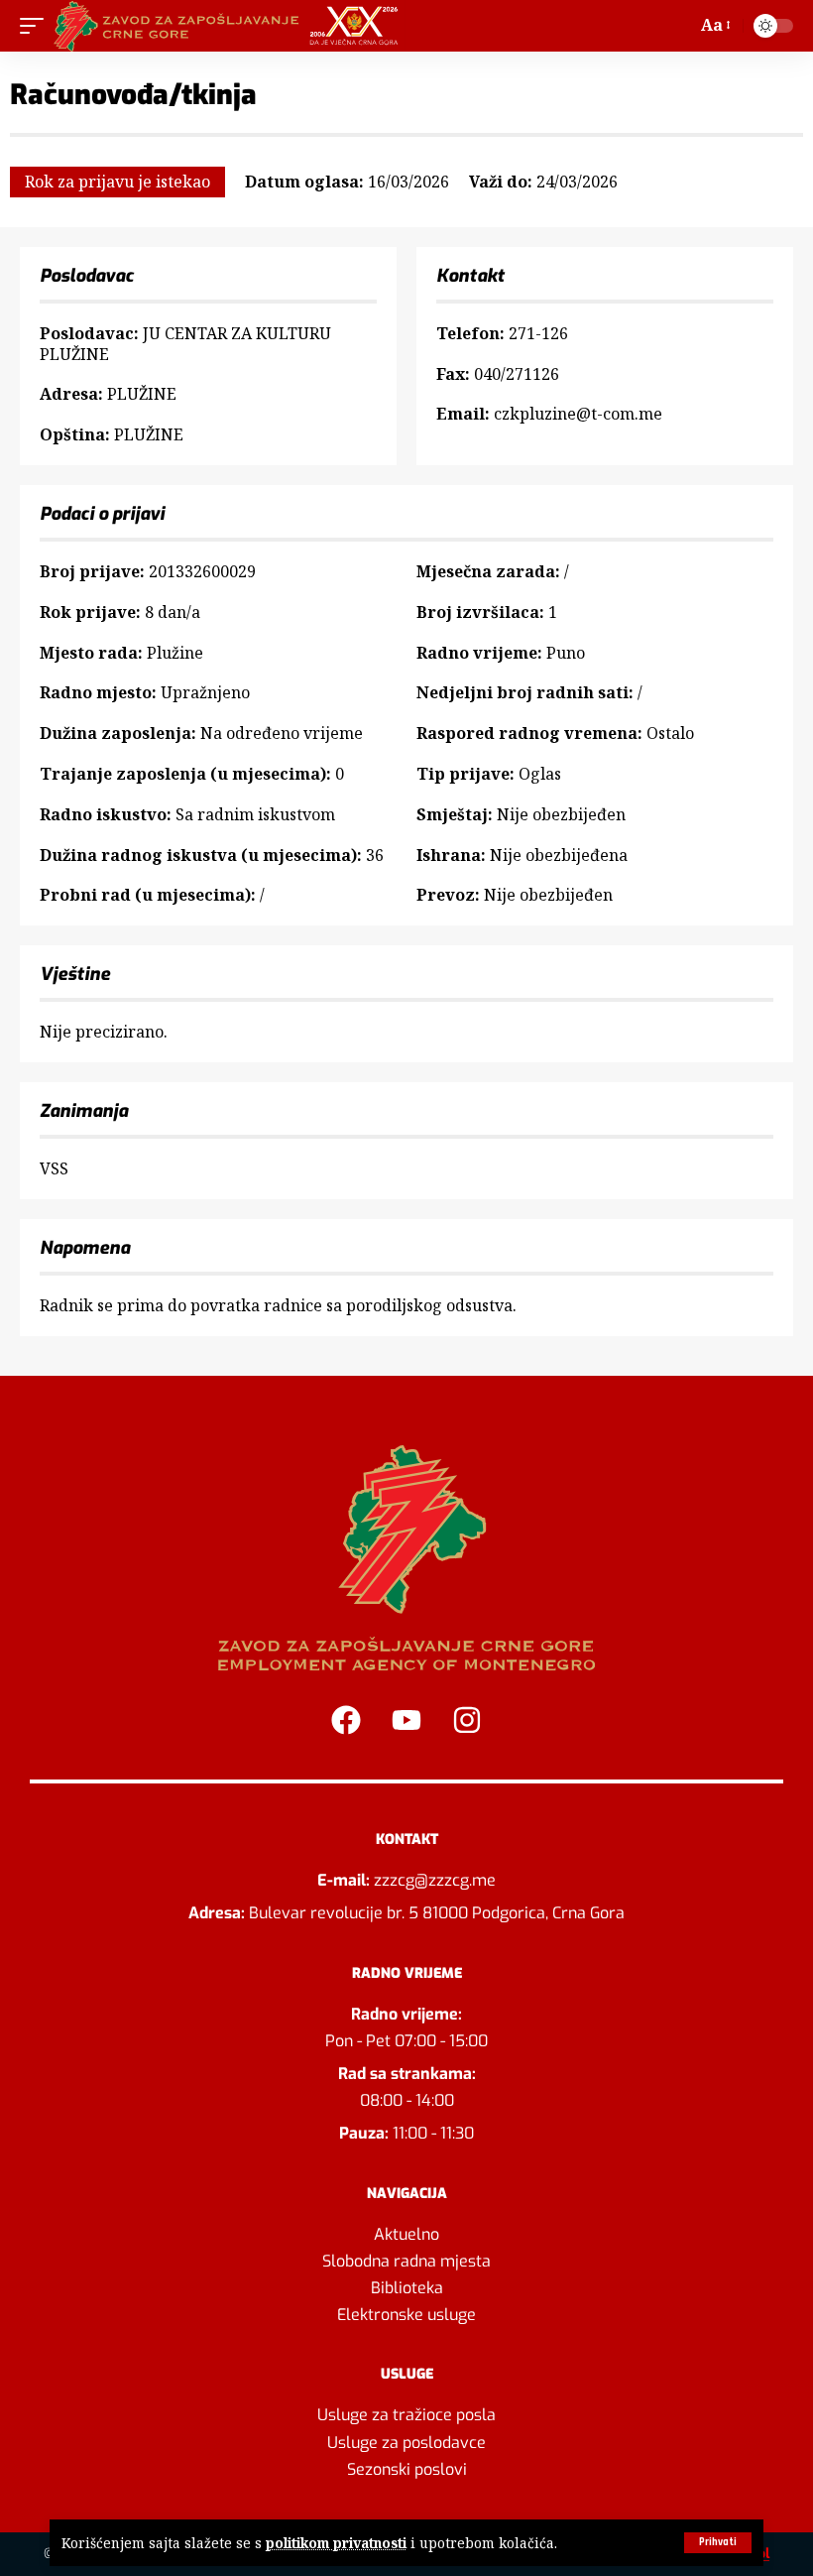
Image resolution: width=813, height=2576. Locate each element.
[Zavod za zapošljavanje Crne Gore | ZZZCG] (231, 26)
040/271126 (517, 374)
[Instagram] (467, 1720)
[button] (718, 2543)
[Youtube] (406, 1720)
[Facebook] (346, 1720)
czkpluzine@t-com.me (578, 414)
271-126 (538, 333)
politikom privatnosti (336, 2543)
